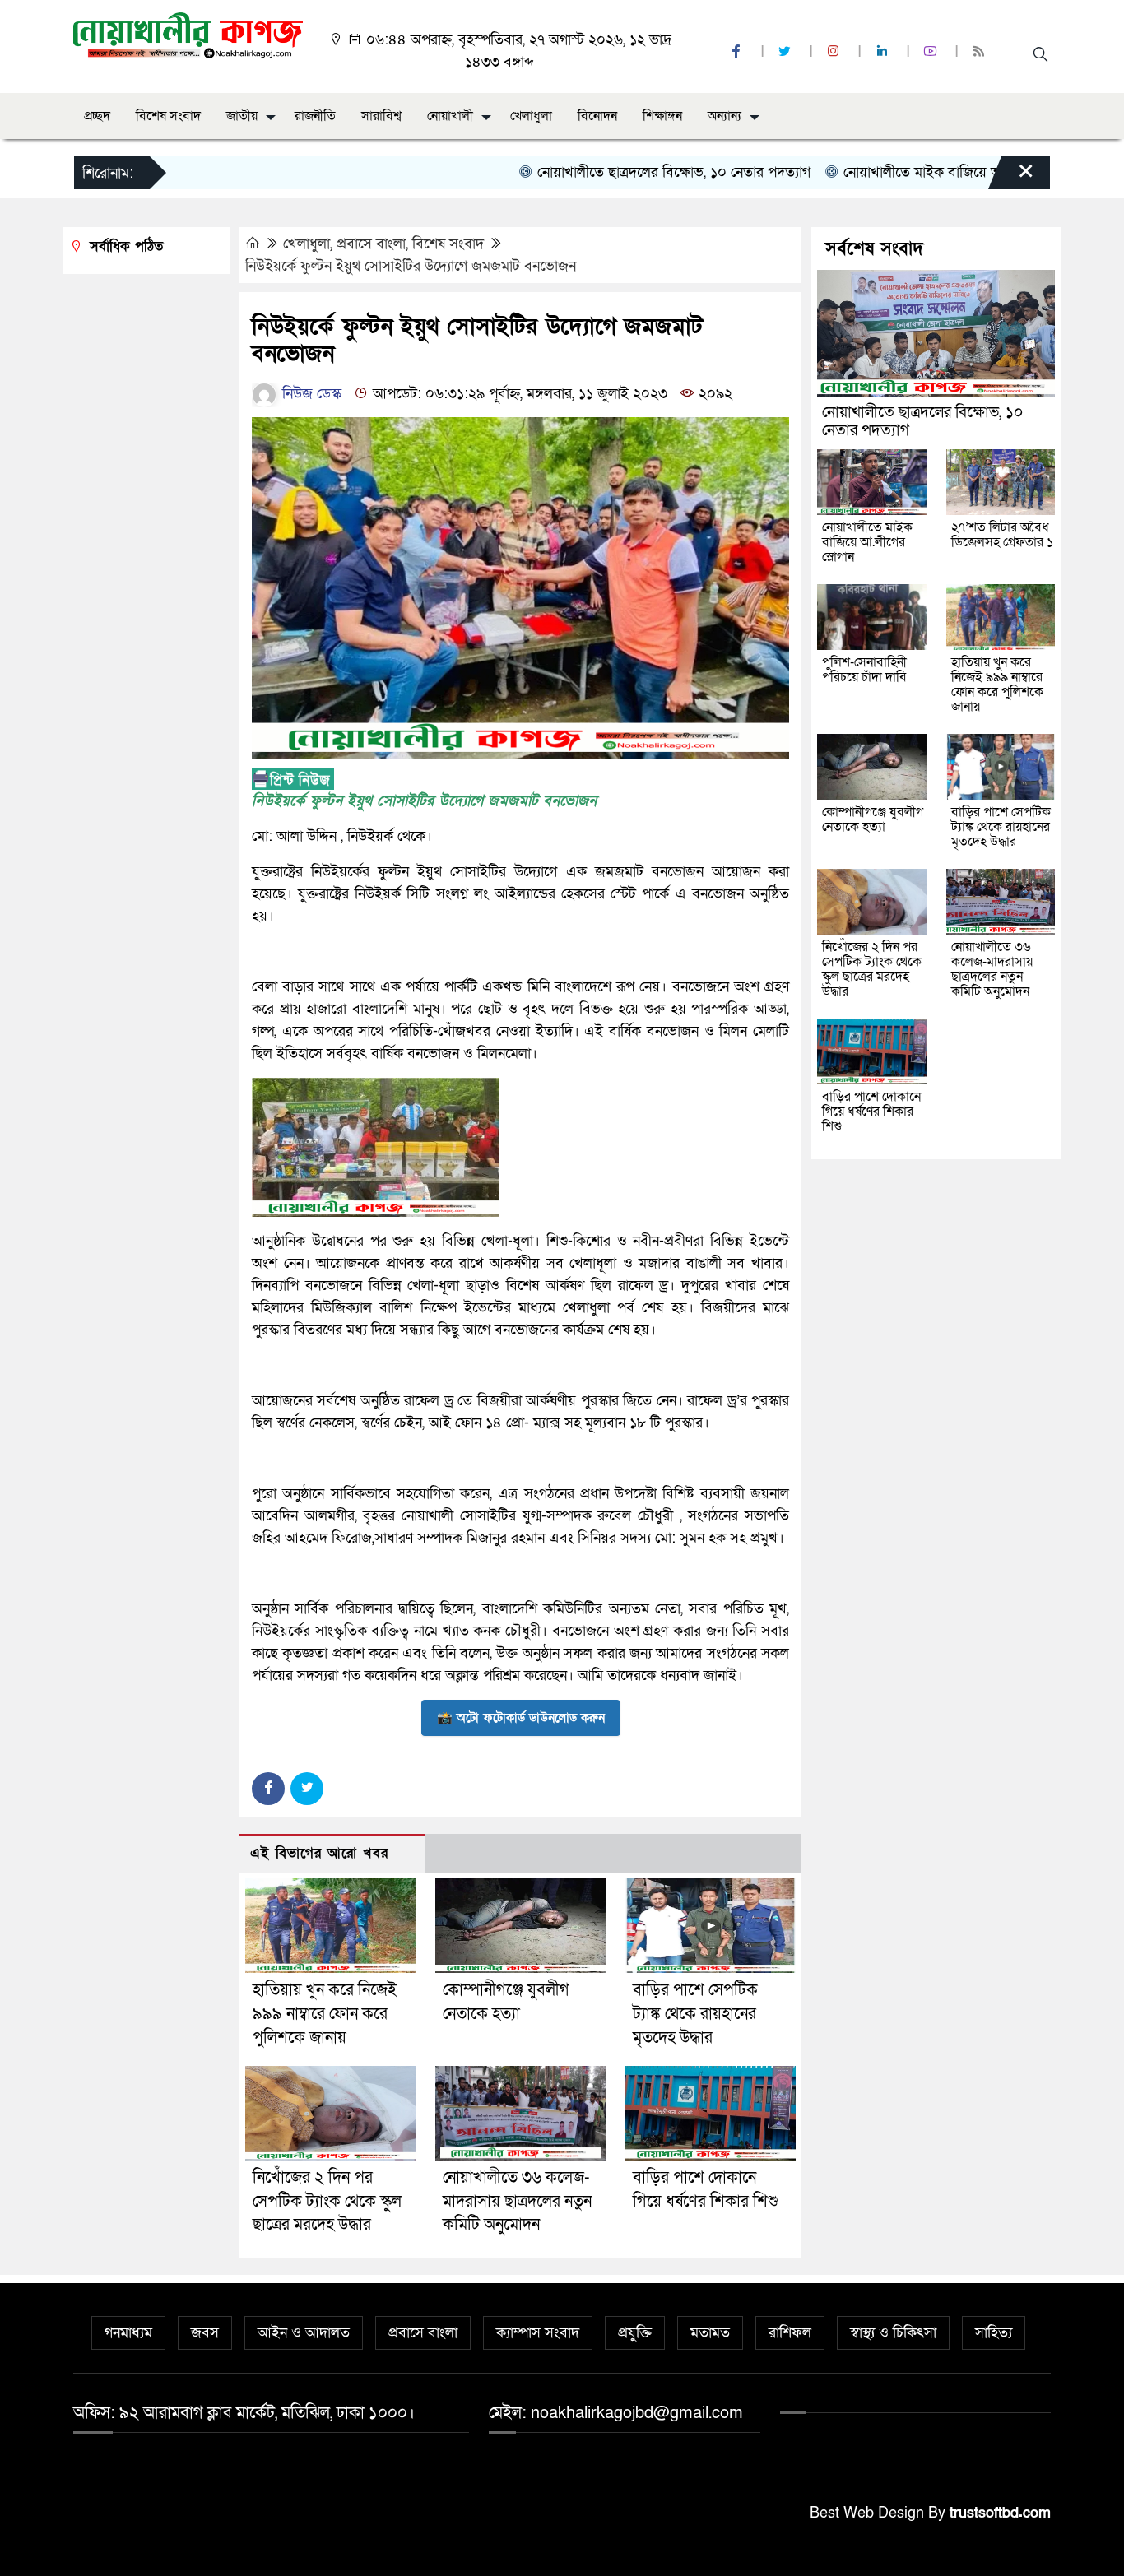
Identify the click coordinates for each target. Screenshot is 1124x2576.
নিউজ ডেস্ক (310, 394)
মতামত (710, 2333)
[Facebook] (268, 1789)
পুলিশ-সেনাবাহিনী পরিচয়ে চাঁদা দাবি (864, 670)
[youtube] (932, 52)
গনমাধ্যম (128, 2333)
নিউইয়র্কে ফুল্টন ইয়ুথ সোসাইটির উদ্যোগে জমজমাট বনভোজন (411, 266)
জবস (205, 2333)
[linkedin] (884, 52)
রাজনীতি (315, 116)
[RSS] (981, 52)
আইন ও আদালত (304, 2333)
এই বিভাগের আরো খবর (319, 1853)
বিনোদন (597, 116)
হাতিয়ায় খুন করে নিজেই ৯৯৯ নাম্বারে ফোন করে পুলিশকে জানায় (325, 2014)
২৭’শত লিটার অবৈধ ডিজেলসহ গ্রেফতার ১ (1002, 535)
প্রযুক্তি (635, 2333)
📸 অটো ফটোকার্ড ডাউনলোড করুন (521, 1718)
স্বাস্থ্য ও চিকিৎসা (893, 2333)
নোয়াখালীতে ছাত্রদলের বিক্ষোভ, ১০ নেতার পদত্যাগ (627, 172)
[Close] (1011, 177)
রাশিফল (790, 2333)
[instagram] (835, 52)
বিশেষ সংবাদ (168, 116)
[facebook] (738, 52)
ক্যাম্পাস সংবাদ (538, 2333)
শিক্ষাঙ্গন (662, 116)
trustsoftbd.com (1000, 2513)
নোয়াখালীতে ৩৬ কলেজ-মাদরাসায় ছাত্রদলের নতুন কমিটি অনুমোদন (517, 2202)
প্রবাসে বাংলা (371, 244)
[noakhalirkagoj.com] (188, 34)
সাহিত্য (994, 2333)
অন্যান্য (725, 116)
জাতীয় (242, 116)
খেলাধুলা (531, 116)
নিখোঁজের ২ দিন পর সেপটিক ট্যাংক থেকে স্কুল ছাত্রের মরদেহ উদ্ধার (327, 2202)
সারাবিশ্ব (381, 116)
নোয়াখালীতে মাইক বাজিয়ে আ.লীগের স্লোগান (915, 172)
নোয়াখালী (450, 116)
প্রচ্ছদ (97, 116)
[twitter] (787, 52)
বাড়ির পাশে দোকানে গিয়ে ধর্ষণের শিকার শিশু (871, 1112)
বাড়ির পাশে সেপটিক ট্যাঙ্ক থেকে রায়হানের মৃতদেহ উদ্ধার (695, 2014)
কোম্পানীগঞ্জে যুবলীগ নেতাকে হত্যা (873, 819)
